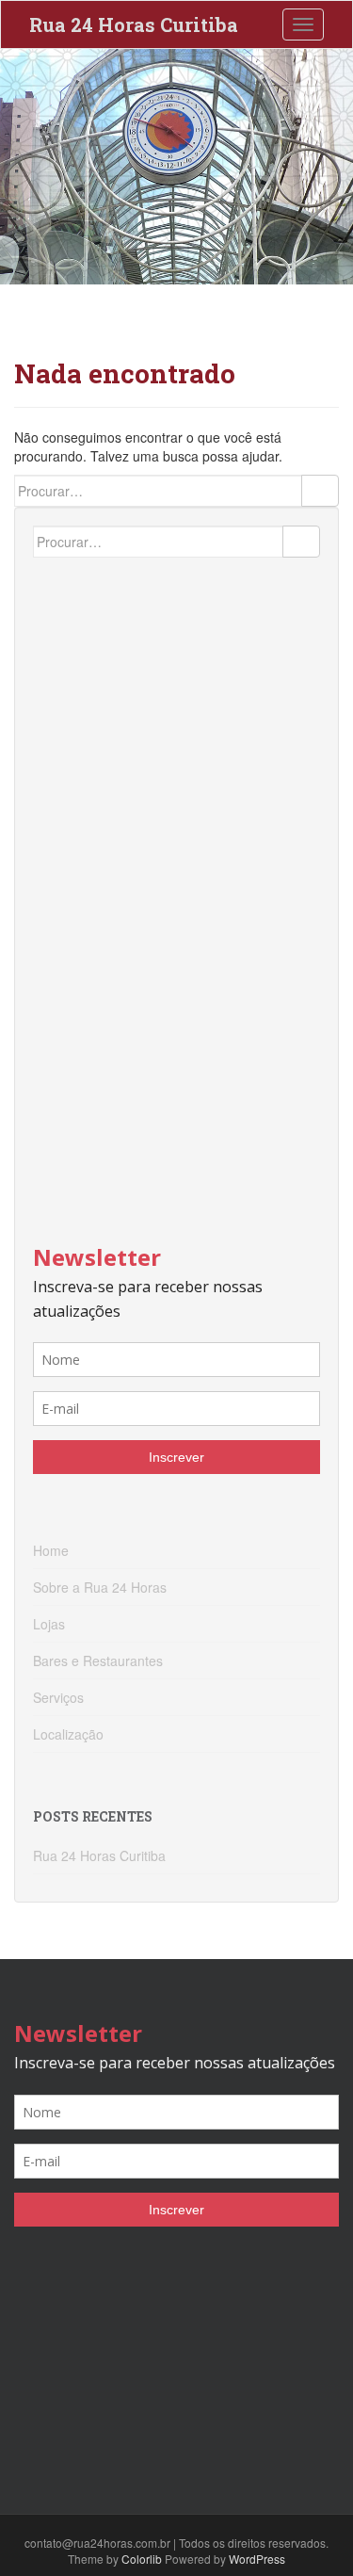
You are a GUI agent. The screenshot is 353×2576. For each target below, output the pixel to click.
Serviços (58, 1697)
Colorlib (142, 2559)
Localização (68, 1734)
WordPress (257, 2559)
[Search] (320, 491)
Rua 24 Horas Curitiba (134, 24)
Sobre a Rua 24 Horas (100, 1587)
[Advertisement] (174, 887)
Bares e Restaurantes (98, 1661)
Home (51, 1550)
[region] (176, 167)
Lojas (49, 1624)
